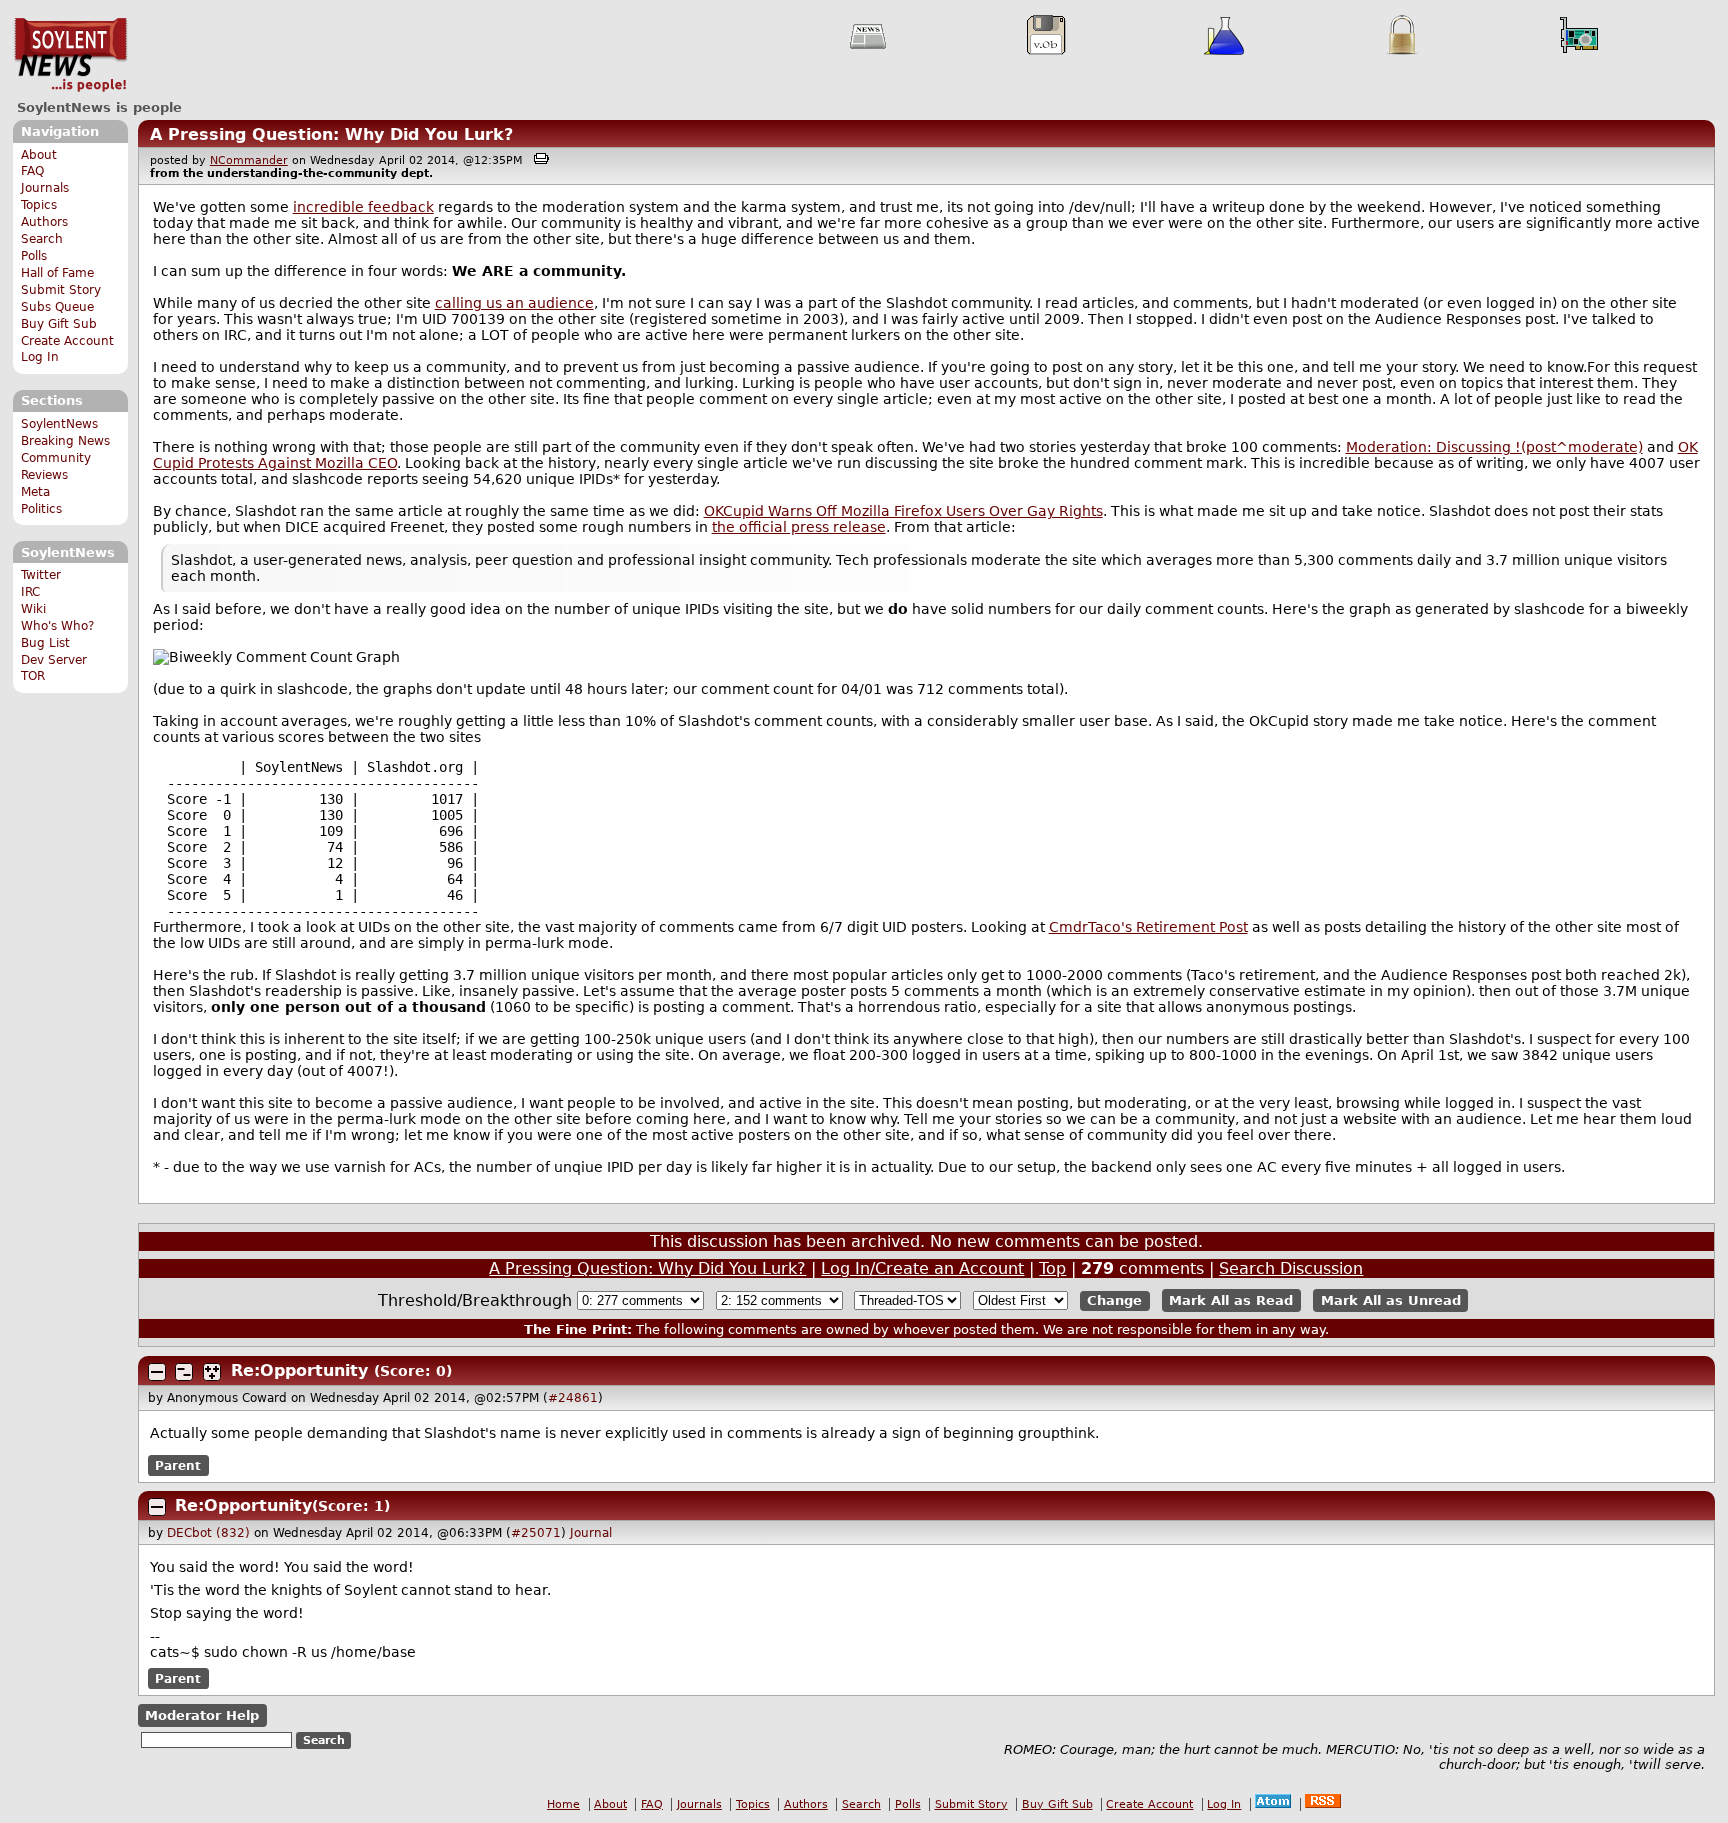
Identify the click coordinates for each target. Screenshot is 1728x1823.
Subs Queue (57, 307)
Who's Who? (57, 626)
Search (42, 239)
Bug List (45, 643)
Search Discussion (1291, 1268)
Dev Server (54, 660)
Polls (34, 256)
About (39, 155)
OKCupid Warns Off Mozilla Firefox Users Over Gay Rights (903, 511)
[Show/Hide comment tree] (184, 1372)
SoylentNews (70, 55)
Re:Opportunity (299, 1370)
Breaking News (65, 441)
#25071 (536, 1533)
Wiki (33, 609)
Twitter (41, 575)
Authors (44, 222)
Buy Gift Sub (59, 324)
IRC (30, 592)
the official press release (799, 527)
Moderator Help (202, 1715)
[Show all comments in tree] (212, 1372)
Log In (40, 357)
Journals (45, 188)
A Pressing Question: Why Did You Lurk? (331, 134)
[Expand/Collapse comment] (157, 1372)
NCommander (249, 160)
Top (1052, 1268)
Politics (41, 509)
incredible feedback (363, 207)
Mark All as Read (1231, 1300)
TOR (33, 676)
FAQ (32, 171)
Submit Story (61, 290)
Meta (35, 492)
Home (563, 1804)
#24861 (573, 1398)
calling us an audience (514, 303)
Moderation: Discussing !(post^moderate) (1494, 447)
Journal (591, 1533)
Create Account (67, 341)
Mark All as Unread (1391, 1300)
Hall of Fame (57, 273)
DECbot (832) (208, 1533)
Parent (178, 1466)
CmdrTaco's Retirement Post (1148, 927)
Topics (39, 205)
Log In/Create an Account (922, 1268)
